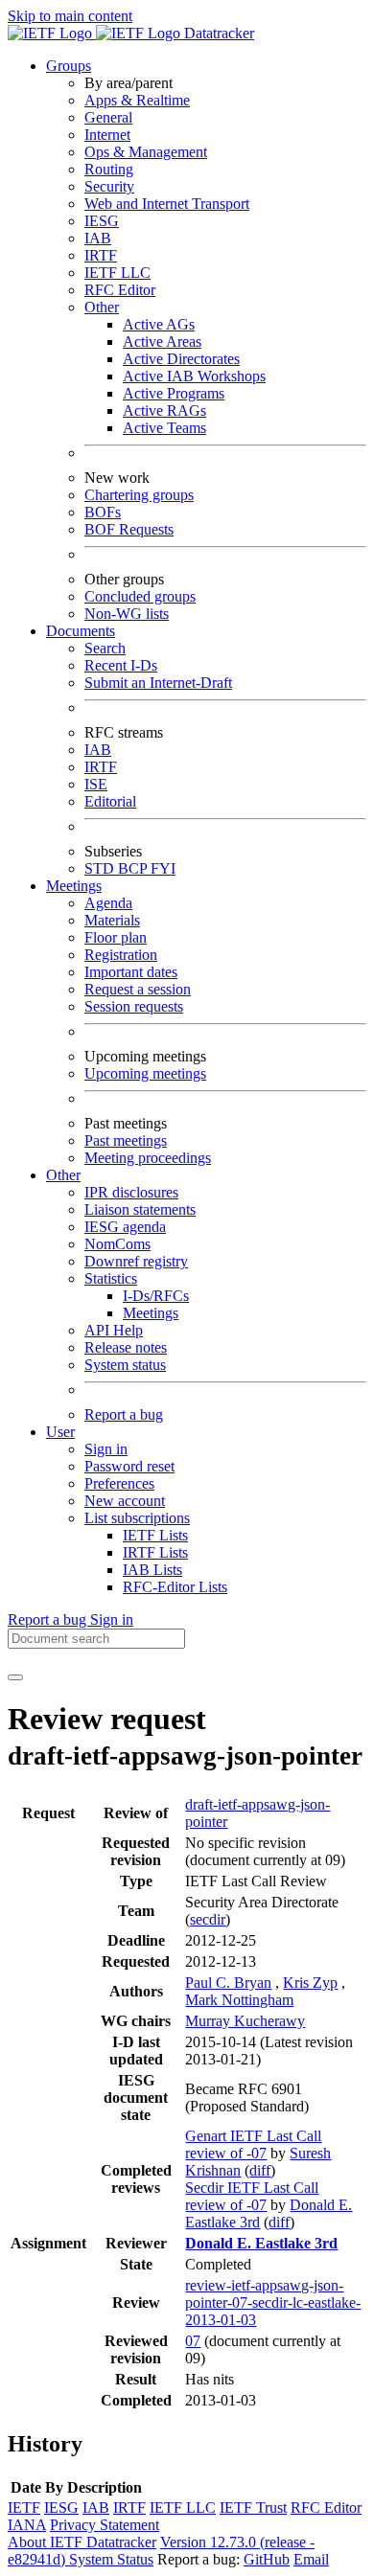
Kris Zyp (310, 1983)
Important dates (131, 972)
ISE (96, 784)
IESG (102, 221)
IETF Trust (253, 2508)
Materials (112, 920)
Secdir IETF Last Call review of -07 (252, 2196)
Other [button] (63, 1175)
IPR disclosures (131, 1192)
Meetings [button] (74, 886)
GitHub (267, 2559)
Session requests (134, 1006)
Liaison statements (140, 1209)
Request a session (138, 989)
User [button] (60, 1432)
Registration (121, 955)
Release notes (126, 1347)
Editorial (110, 801)
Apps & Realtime (137, 100)
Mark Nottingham (239, 2000)
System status (125, 1365)
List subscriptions (137, 1518)
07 (193, 2341)
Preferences (119, 1483)
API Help (114, 1330)
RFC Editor (120, 290)
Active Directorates (181, 359)
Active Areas (162, 342)
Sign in (106, 1449)
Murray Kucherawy (245, 2021)
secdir (208, 1919)
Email (311, 2559)
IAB (98, 238)
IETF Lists (155, 1535)
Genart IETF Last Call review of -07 (253, 2144)
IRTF (101, 255)
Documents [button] (81, 631)
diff (260, 2170)
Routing (109, 169)
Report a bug (124, 1414)
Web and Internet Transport (167, 204)
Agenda (108, 903)
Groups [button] (69, 66)
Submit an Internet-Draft (158, 683)
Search (105, 648)
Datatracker (217, 33)
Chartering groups (139, 495)
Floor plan (116, 937)
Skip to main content (70, 16)
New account (125, 1501)
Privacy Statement (105, 2525)
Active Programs (174, 393)
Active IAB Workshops (194, 376)
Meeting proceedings (148, 1158)
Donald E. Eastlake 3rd (261, 2243)
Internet (107, 135)
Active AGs (159, 324)
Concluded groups (140, 596)
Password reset (129, 1466)
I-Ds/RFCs (156, 1296)
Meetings (151, 1313)
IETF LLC (117, 273)
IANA (27, 2525)
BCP (134, 868)
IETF (24, 2508)
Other (102, 307)
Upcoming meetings (145, 1073)
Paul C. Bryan (228, 1983)
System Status (111, 2559)
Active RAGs (164, 410)
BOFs (103, 512)
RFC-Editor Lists (175, 1587)
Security (109, 186)
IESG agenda (125, 1227)
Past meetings (126, 1140)
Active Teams (164, 428)
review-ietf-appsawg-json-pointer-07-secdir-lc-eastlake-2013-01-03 (273, 2302)
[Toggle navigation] (15, 1677)
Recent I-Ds (121, 665)
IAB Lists (152, 1570)
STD (101, 868)
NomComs (117, 1244)
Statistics (111, 1278)
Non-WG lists (127, 614)
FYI (163, 868)
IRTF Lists (155, 1552)
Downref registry (136, 1261)
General (108, 117)
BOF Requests (129, 529)
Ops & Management (146, 152)
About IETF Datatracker (82, 2542)
